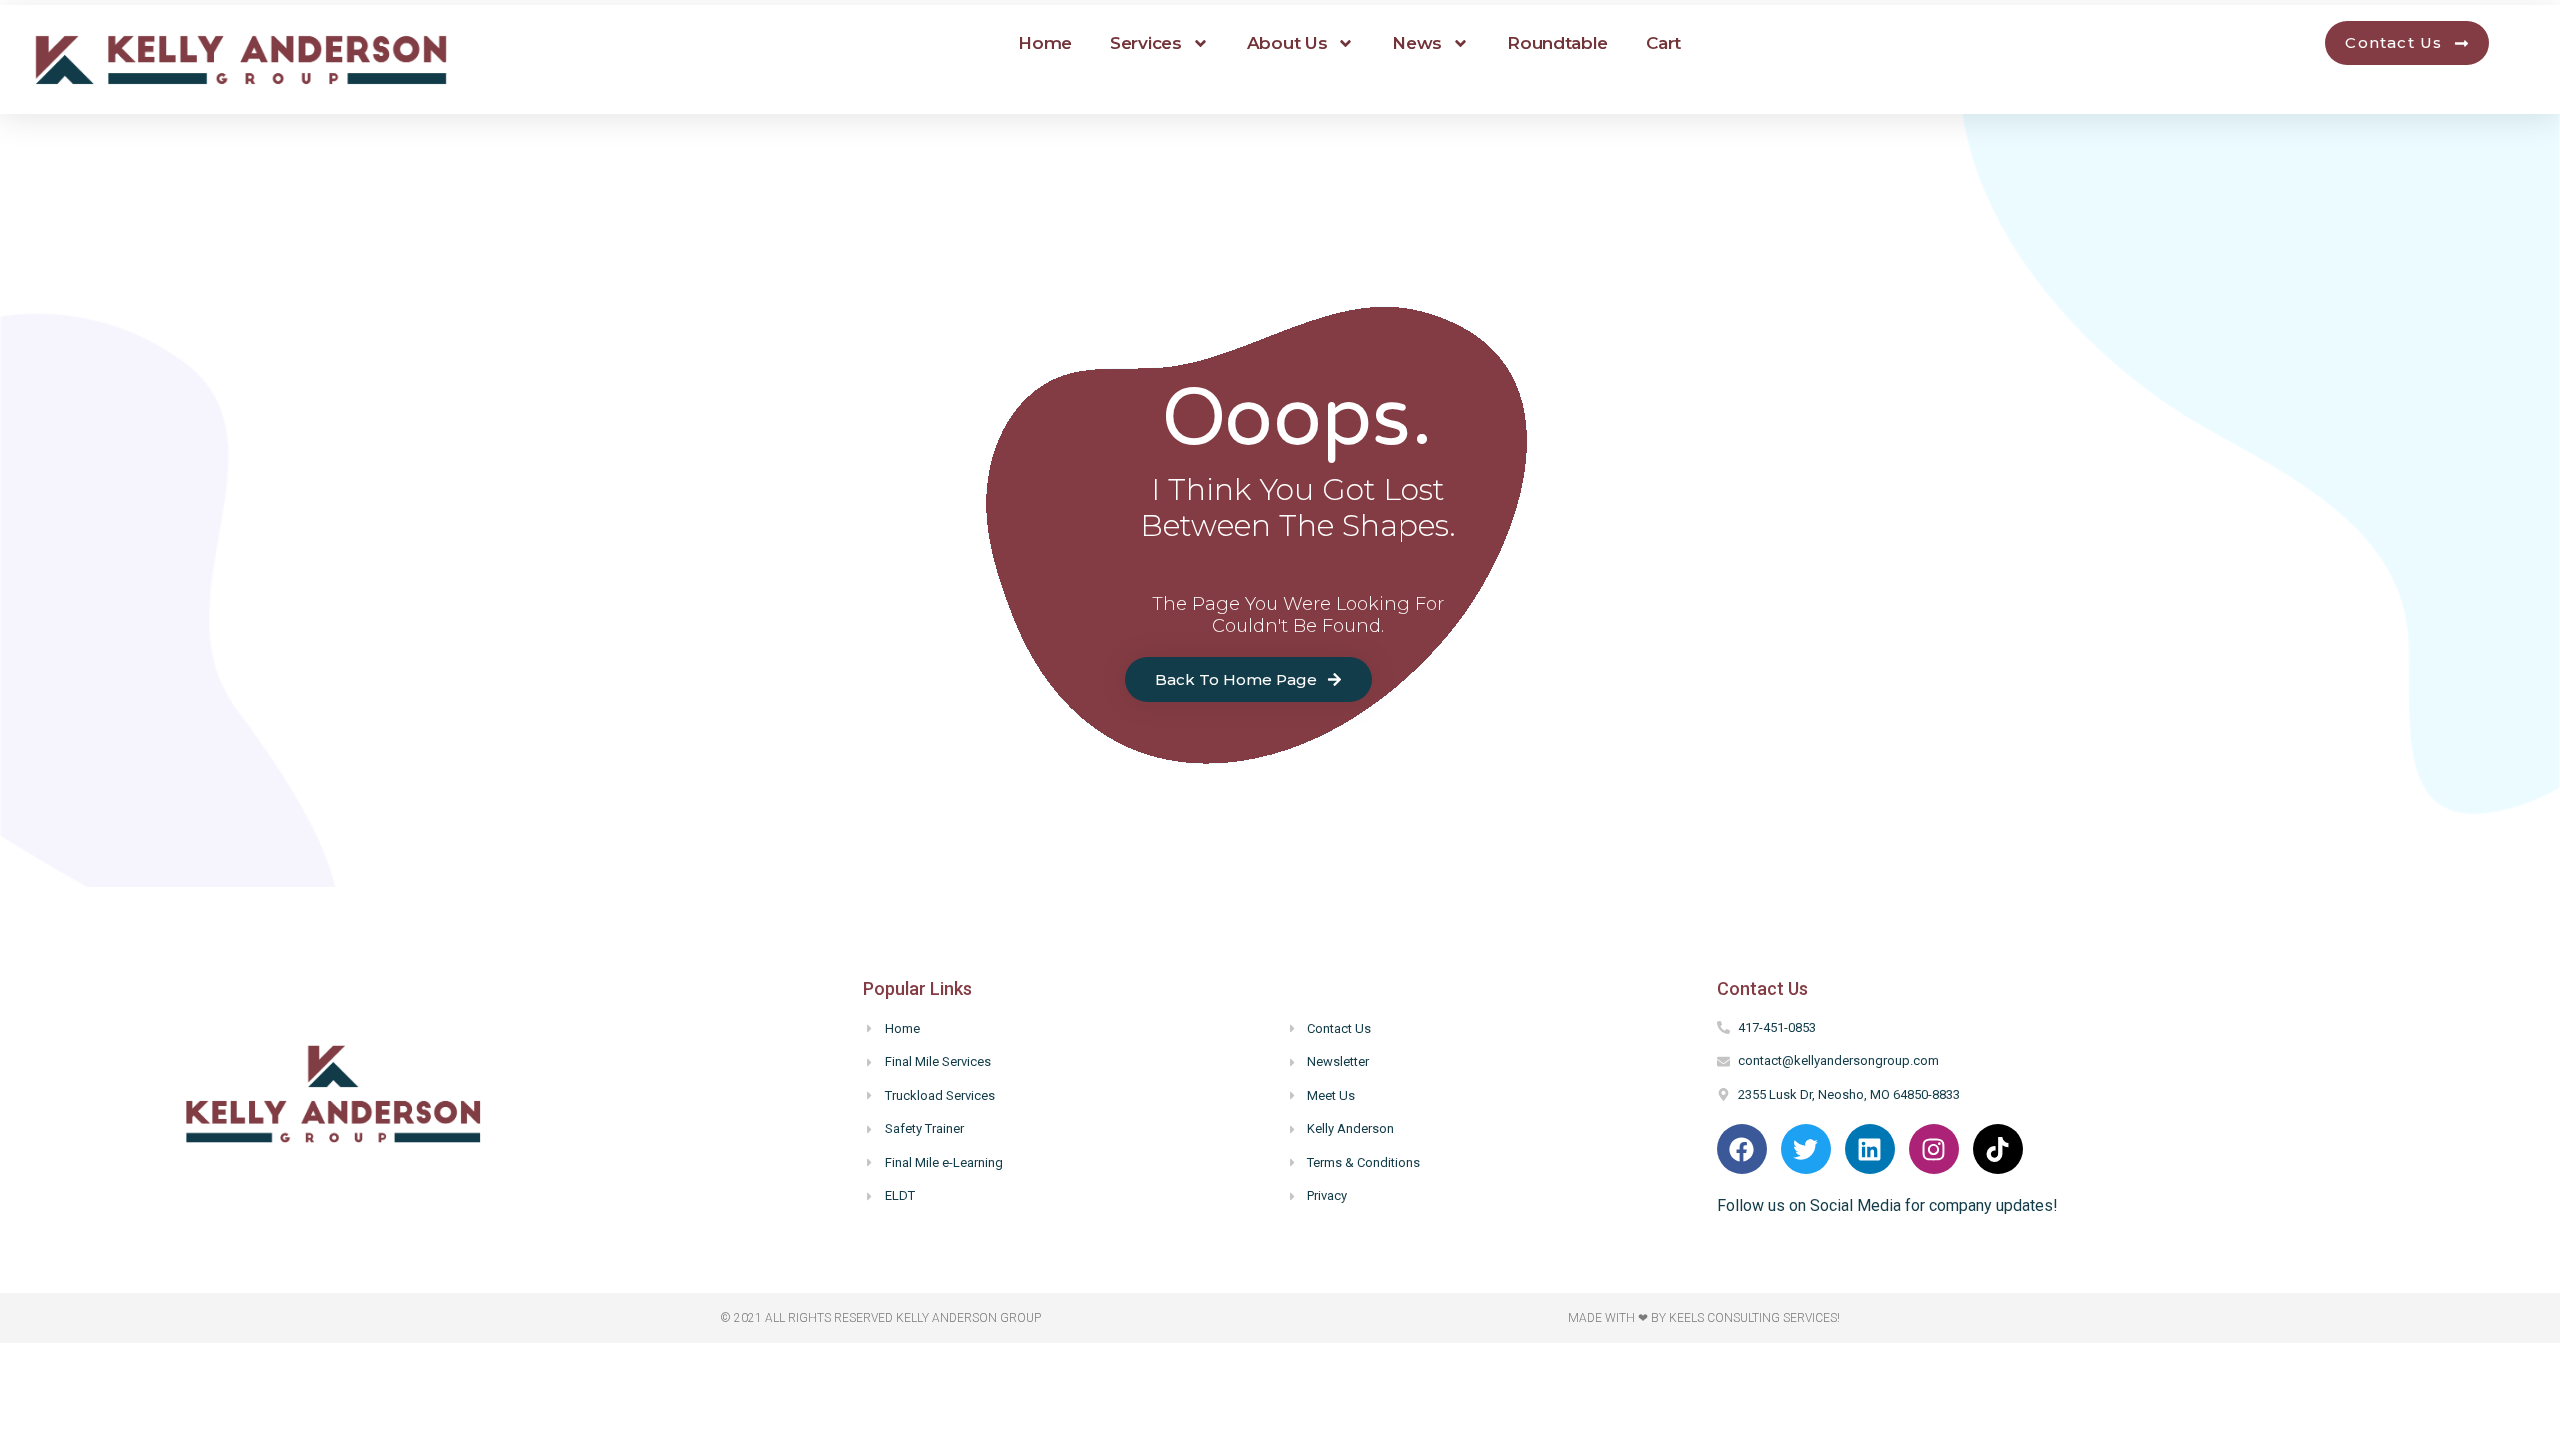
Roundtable (1557, 43)
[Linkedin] (1870, 1149)
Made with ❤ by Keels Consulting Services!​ (1704, 1318)
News (1417, 43)
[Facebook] (1742, 1149)
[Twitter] (1806, 1149)
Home (1045, 43)
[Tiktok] (1998, 1149)
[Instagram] (1934, 1149)
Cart (1663, 43)
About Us (1287, 43)
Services (1146, 43)
